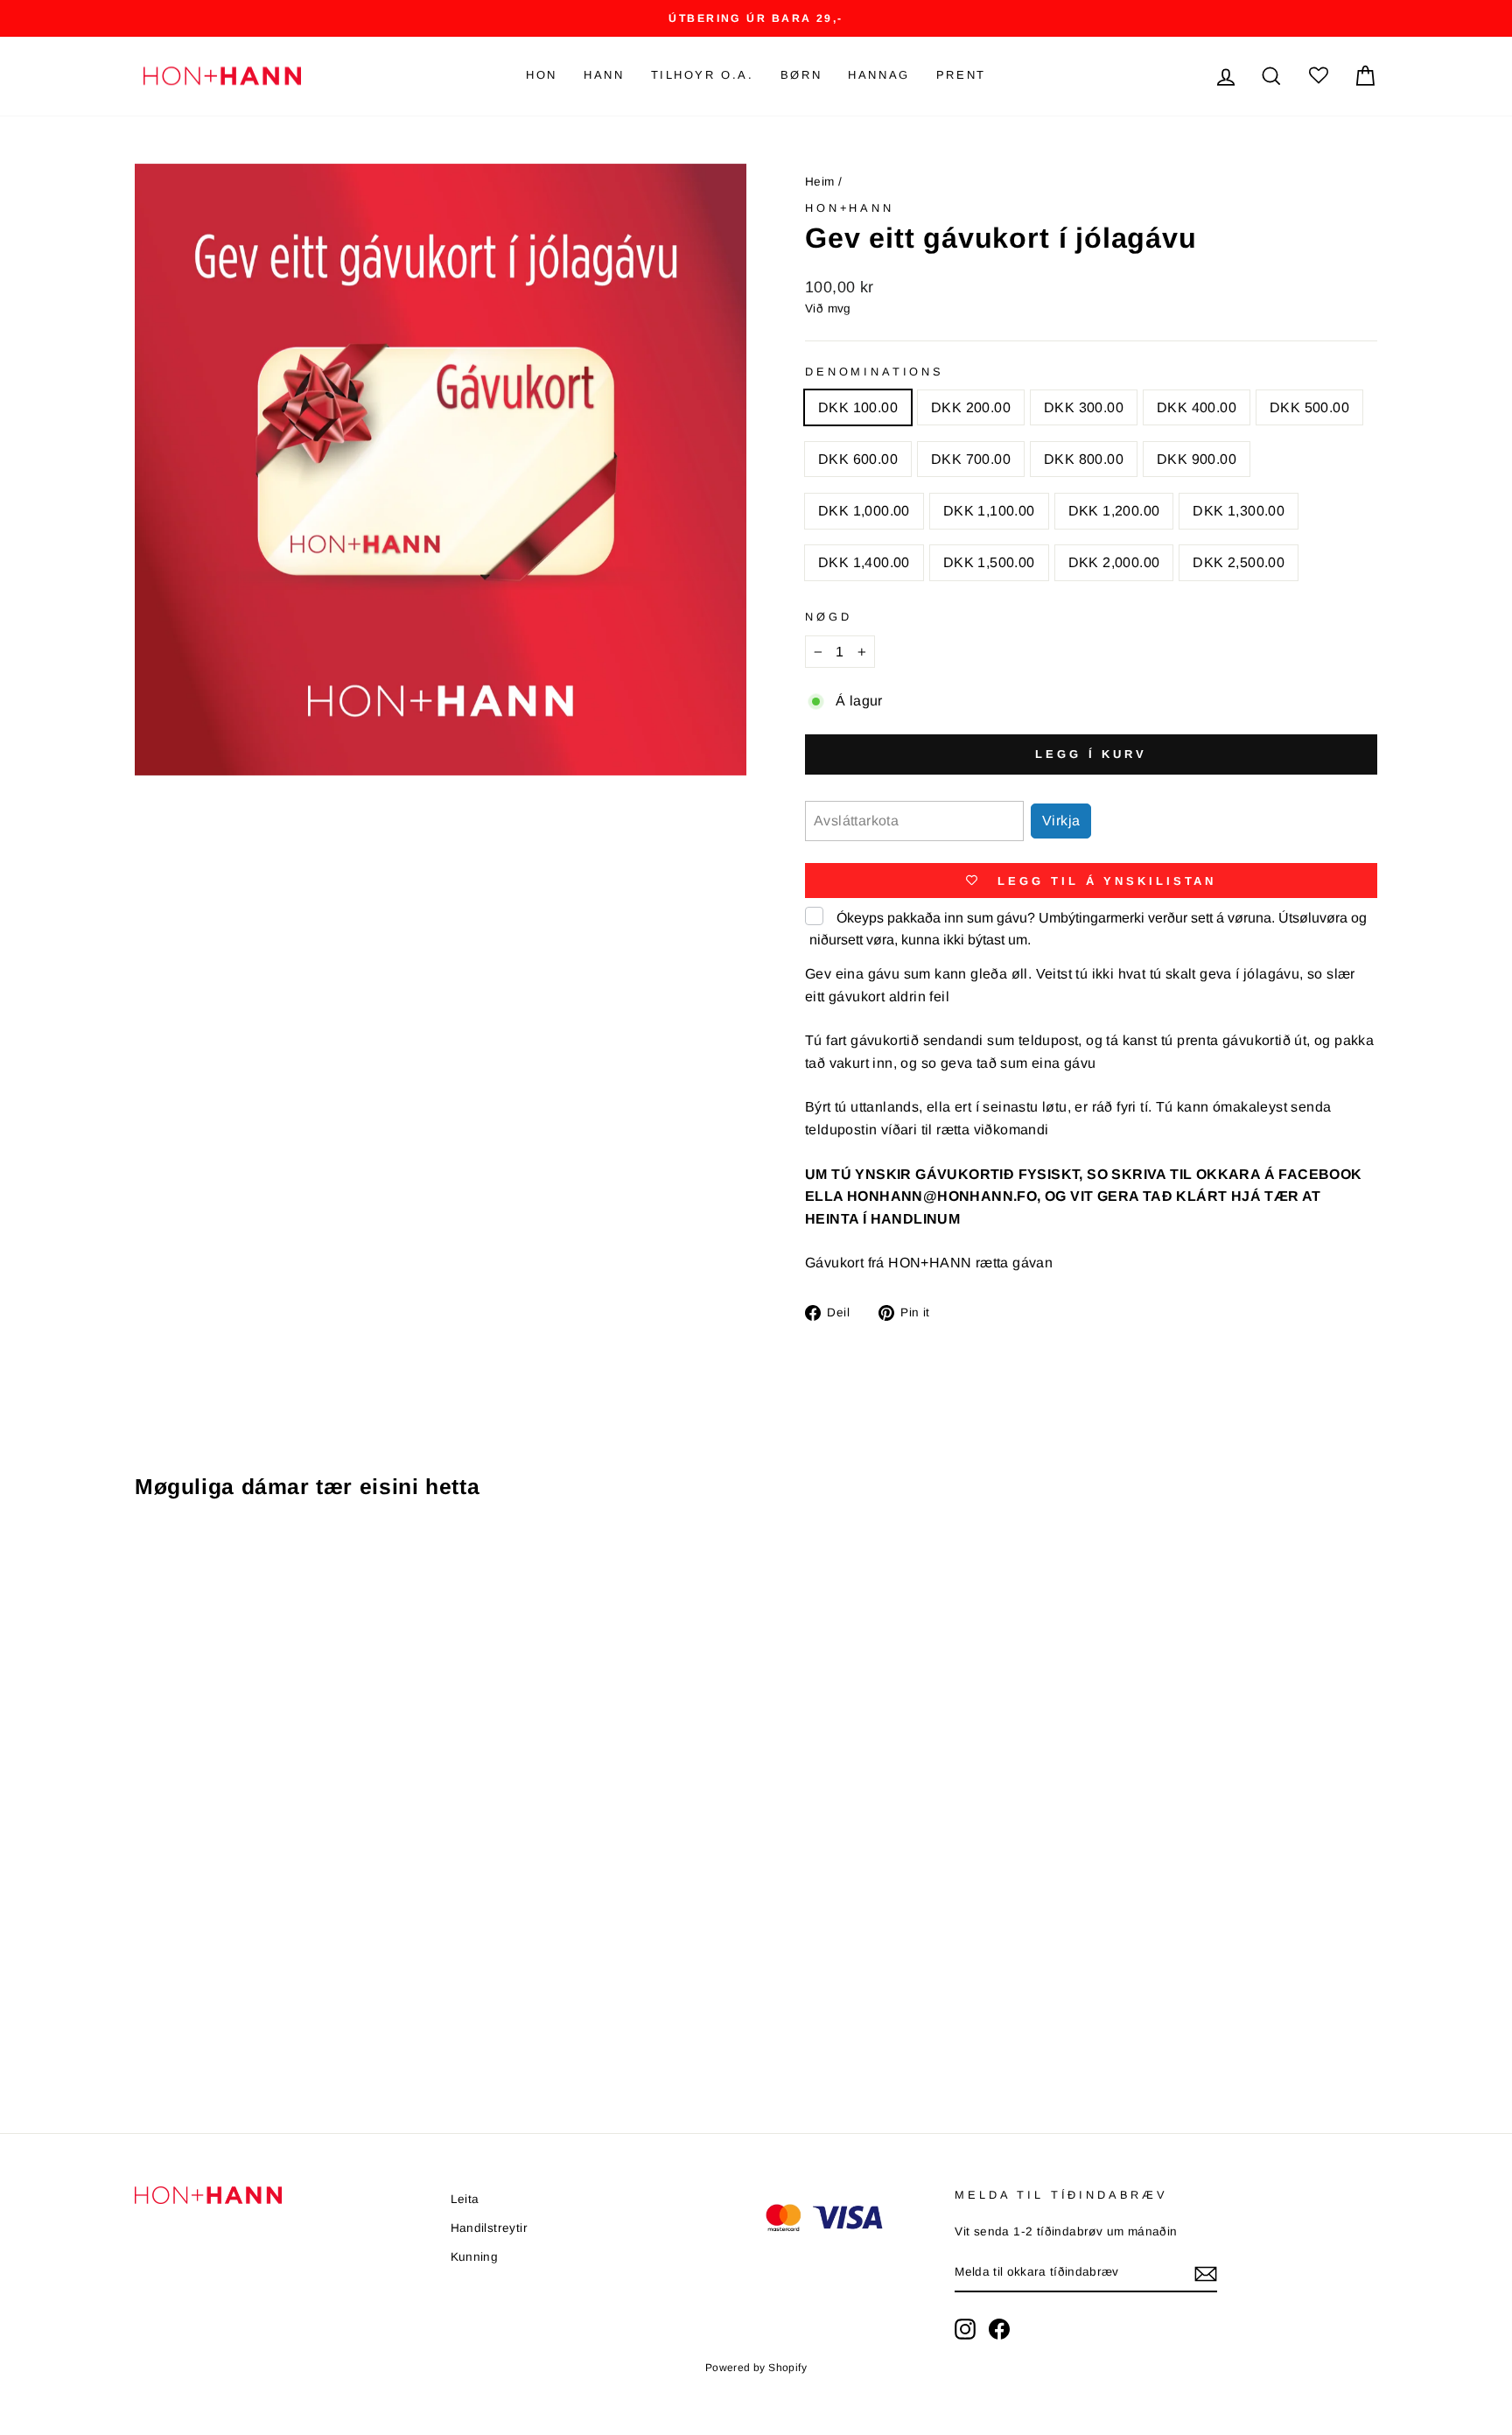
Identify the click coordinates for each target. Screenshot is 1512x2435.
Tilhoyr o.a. (703, 75)
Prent (961, 75)
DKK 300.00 (1084, 407)
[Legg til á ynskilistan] (409, 1563)
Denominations (875, 372)
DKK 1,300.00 (1239, 511)
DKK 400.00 (1197, 407)
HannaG (879, 75)
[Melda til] (1206, 2273)
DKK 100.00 (858, 407)
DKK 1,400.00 (864, 562)
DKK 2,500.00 (1239, 562)
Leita (465, 2199)
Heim (820, 182)
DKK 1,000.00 (864, 511)
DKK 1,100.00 (989, 511)
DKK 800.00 (1084, 459)
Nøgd (828, 617)
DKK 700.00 (971, 459)
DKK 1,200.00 (1114, 511)
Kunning (475, 2257)
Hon (542, 75)
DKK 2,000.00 (1114, 562)
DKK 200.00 (971, 407)
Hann (604, 75)
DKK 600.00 (858, 459)
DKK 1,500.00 (989, 562)
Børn (801, 75)
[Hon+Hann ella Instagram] (965, 2329)
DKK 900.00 (1197, 459)
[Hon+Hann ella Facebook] (999, 2329)
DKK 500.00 (1309, 407)
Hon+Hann (850, 208)
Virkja (1061, 821)
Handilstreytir (490, 2228)
